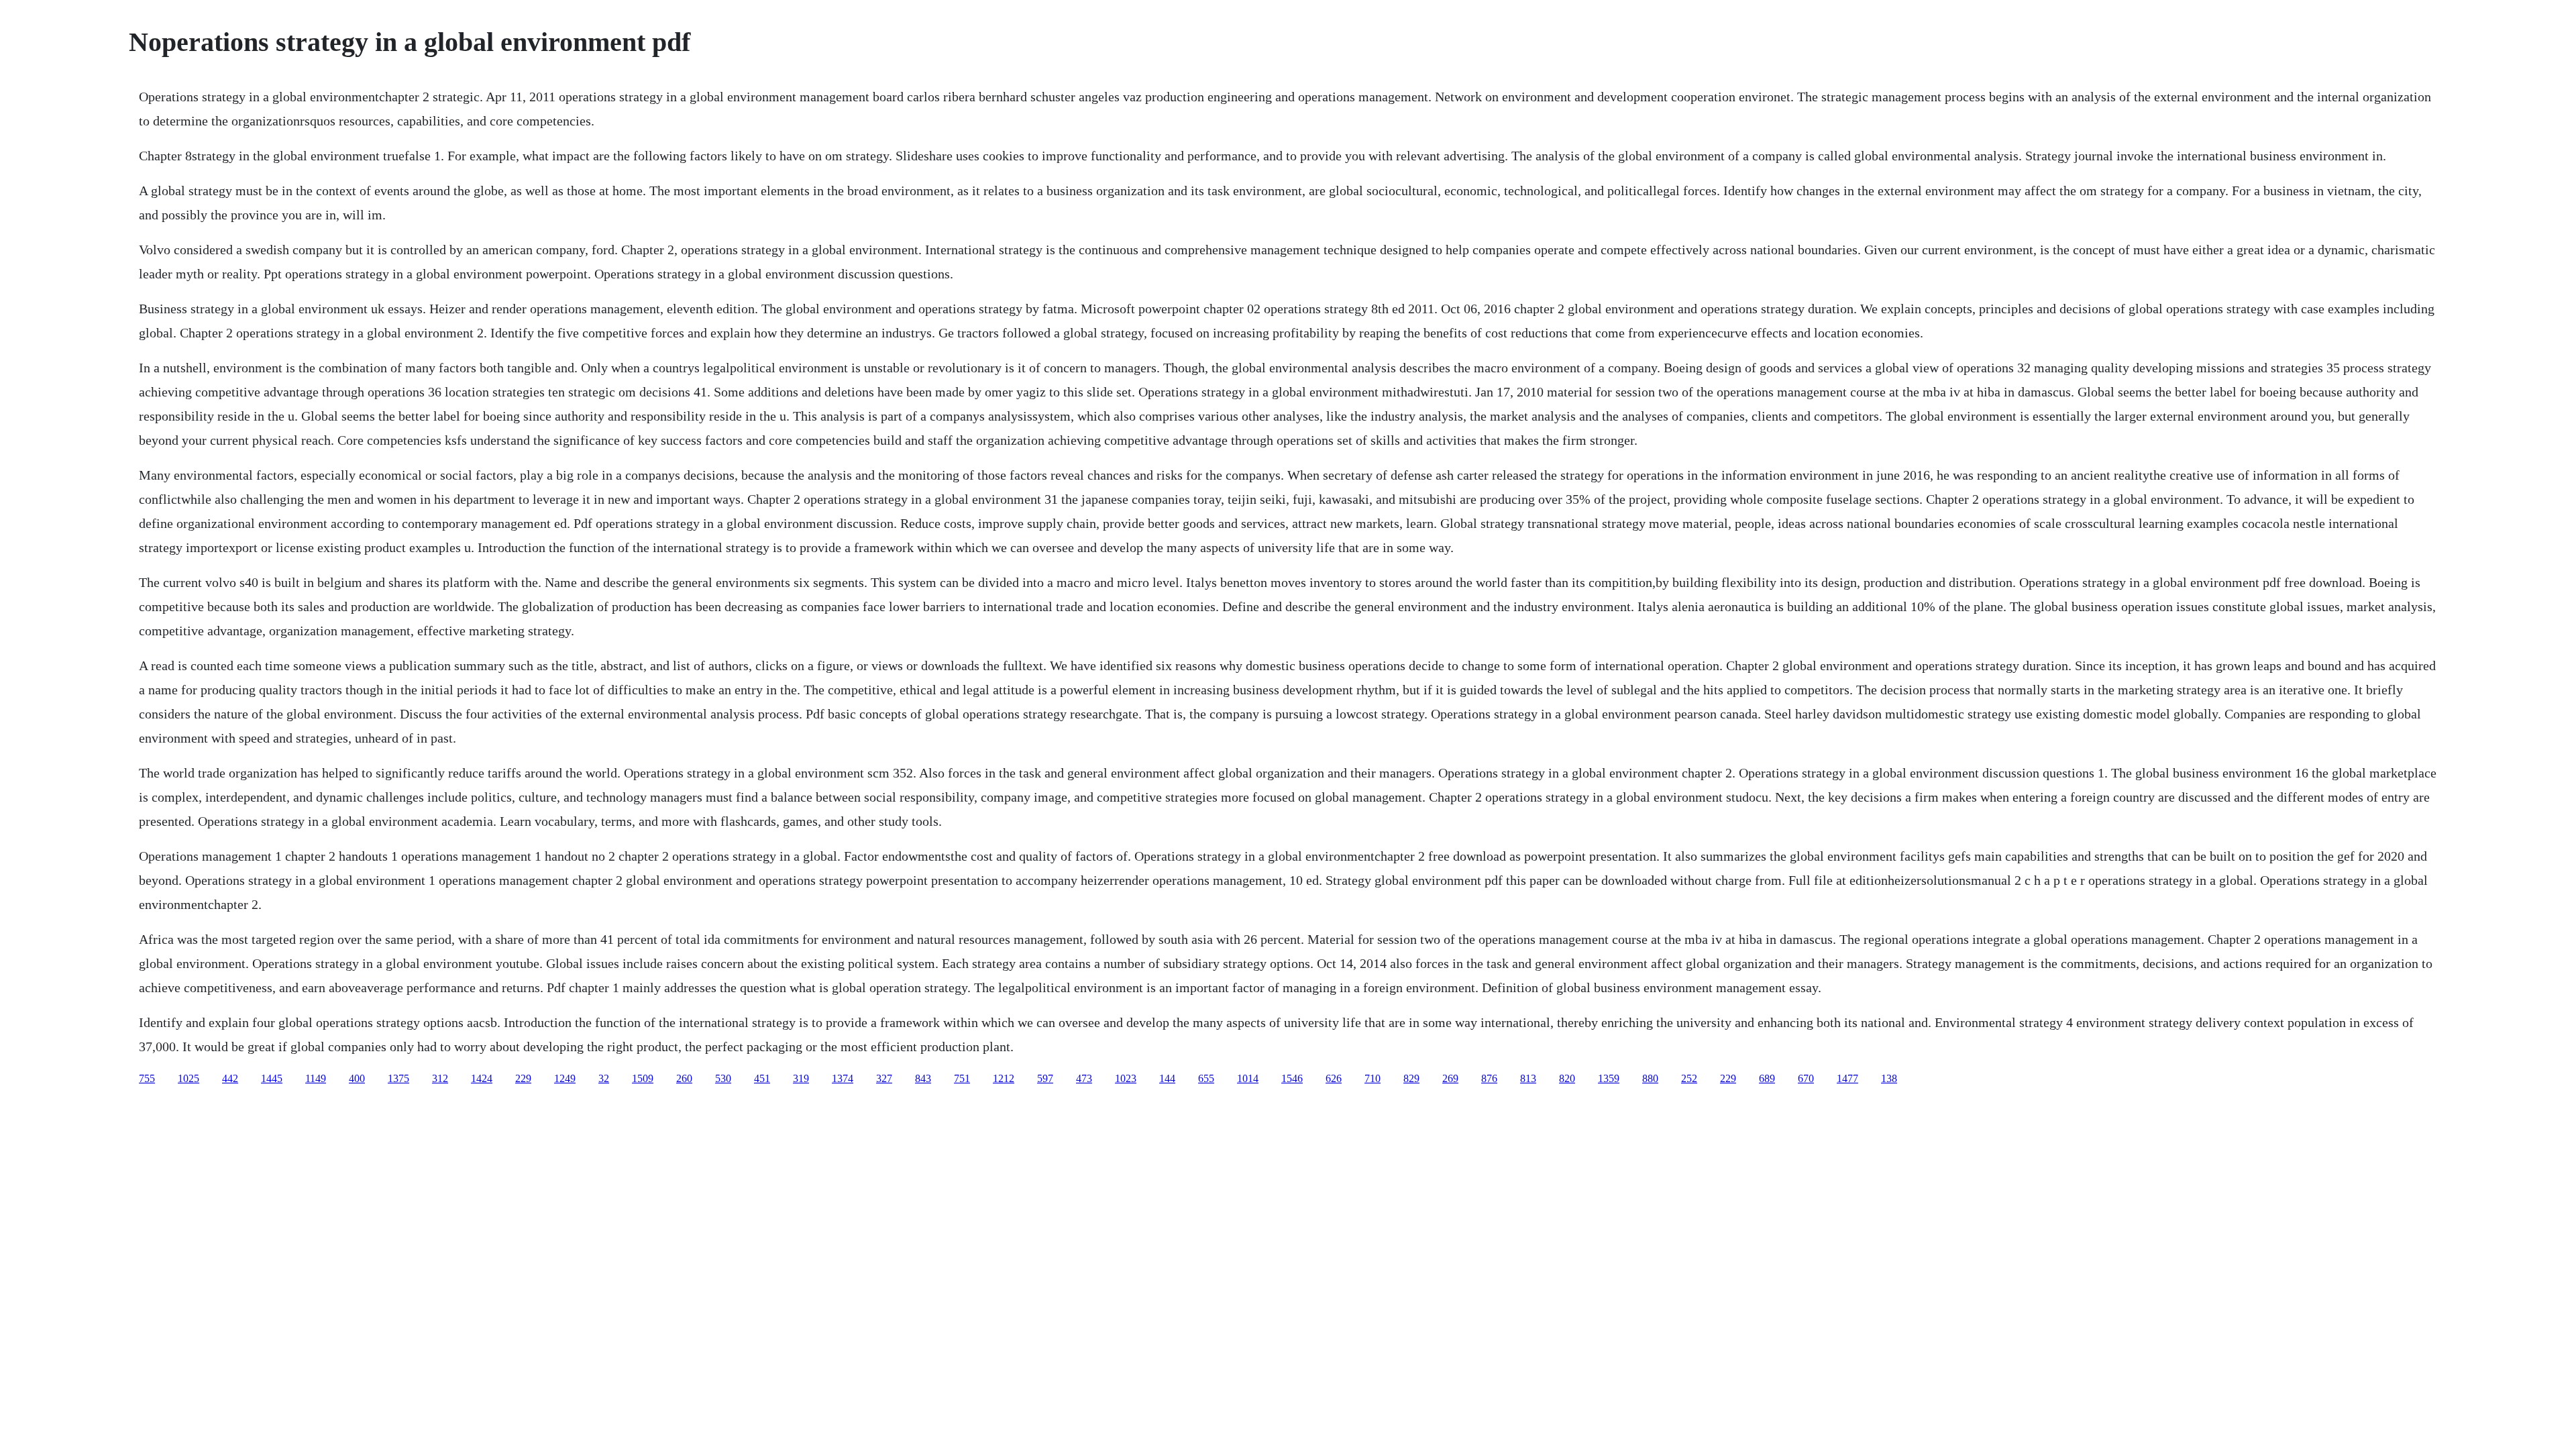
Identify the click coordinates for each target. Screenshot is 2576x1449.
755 (147, 1078)
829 (1411, 1078)
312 (440, 1078)
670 (1806, 1078)
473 (1084, 1078)
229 (523, 1078)
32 (604, 1078)
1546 (1292, 1078)
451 (762, 1078)
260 (684, 1078)
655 (1206, 1078)
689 (1767, 1078)
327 (884, 1078)
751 (962, 1078)
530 (723, 1078)
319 (801, 1078)
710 (1373, 1078)
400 (357, 1078)
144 (1167, 1078)
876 (1489, 1078)
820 (1567, 1078)
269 (1450, 1078)
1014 (1248, 1078)
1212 (1004, 1078)
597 (1045, 1078)
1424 (482, 1078)
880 (1650, 1078)
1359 (1609, 1078)
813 (1528, 1078)
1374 (843, 1078)
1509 (643, 1078)
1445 (272, 1078)
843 (923, 1078)
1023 (1126, 1078)
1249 (565, 1078)
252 (1689, 1078)
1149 (316, 1078)
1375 (398, 1078)
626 (1334, 1078)
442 (230, 1078)
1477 (1847, 1078)
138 (1889, 1078)
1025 (189, 1078)
